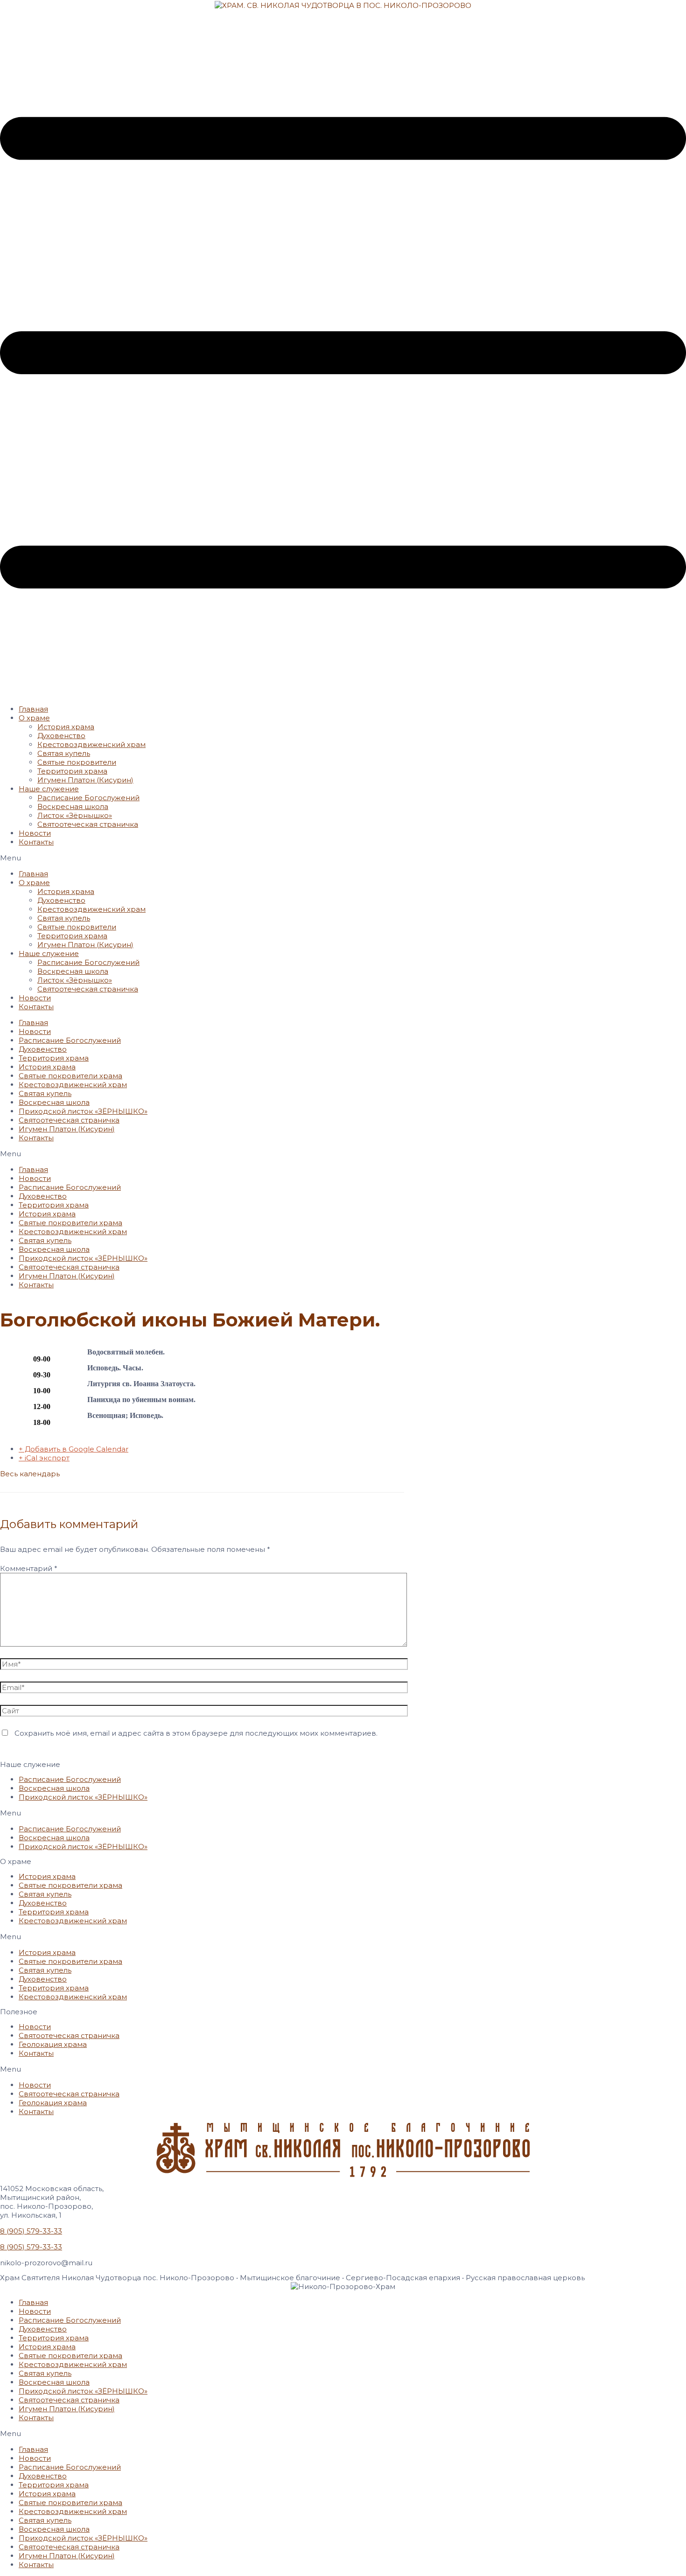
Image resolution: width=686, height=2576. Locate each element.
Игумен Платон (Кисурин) (85, 780)
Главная (33, 709)
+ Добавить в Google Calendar (73, 1449)
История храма (66, 727)
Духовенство (61, 736)
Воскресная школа (73, 806)
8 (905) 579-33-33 (31, 2231)
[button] (343, 858)
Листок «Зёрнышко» (75, 815)
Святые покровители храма (70, 1076)
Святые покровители (77, 762)
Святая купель (64, 753)
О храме (34, 718)
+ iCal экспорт (44, 1458)
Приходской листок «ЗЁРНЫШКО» (83, 1111)
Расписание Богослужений (88, 798)
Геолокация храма (53, 2044)
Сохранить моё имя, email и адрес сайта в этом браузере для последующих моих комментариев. (196, 1733)
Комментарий (29, 1568)
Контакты (36, 842)
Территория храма (72, 771)
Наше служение (49, 789)
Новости (35, 833)
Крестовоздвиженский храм (91, 744)
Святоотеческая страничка (88, 824)
